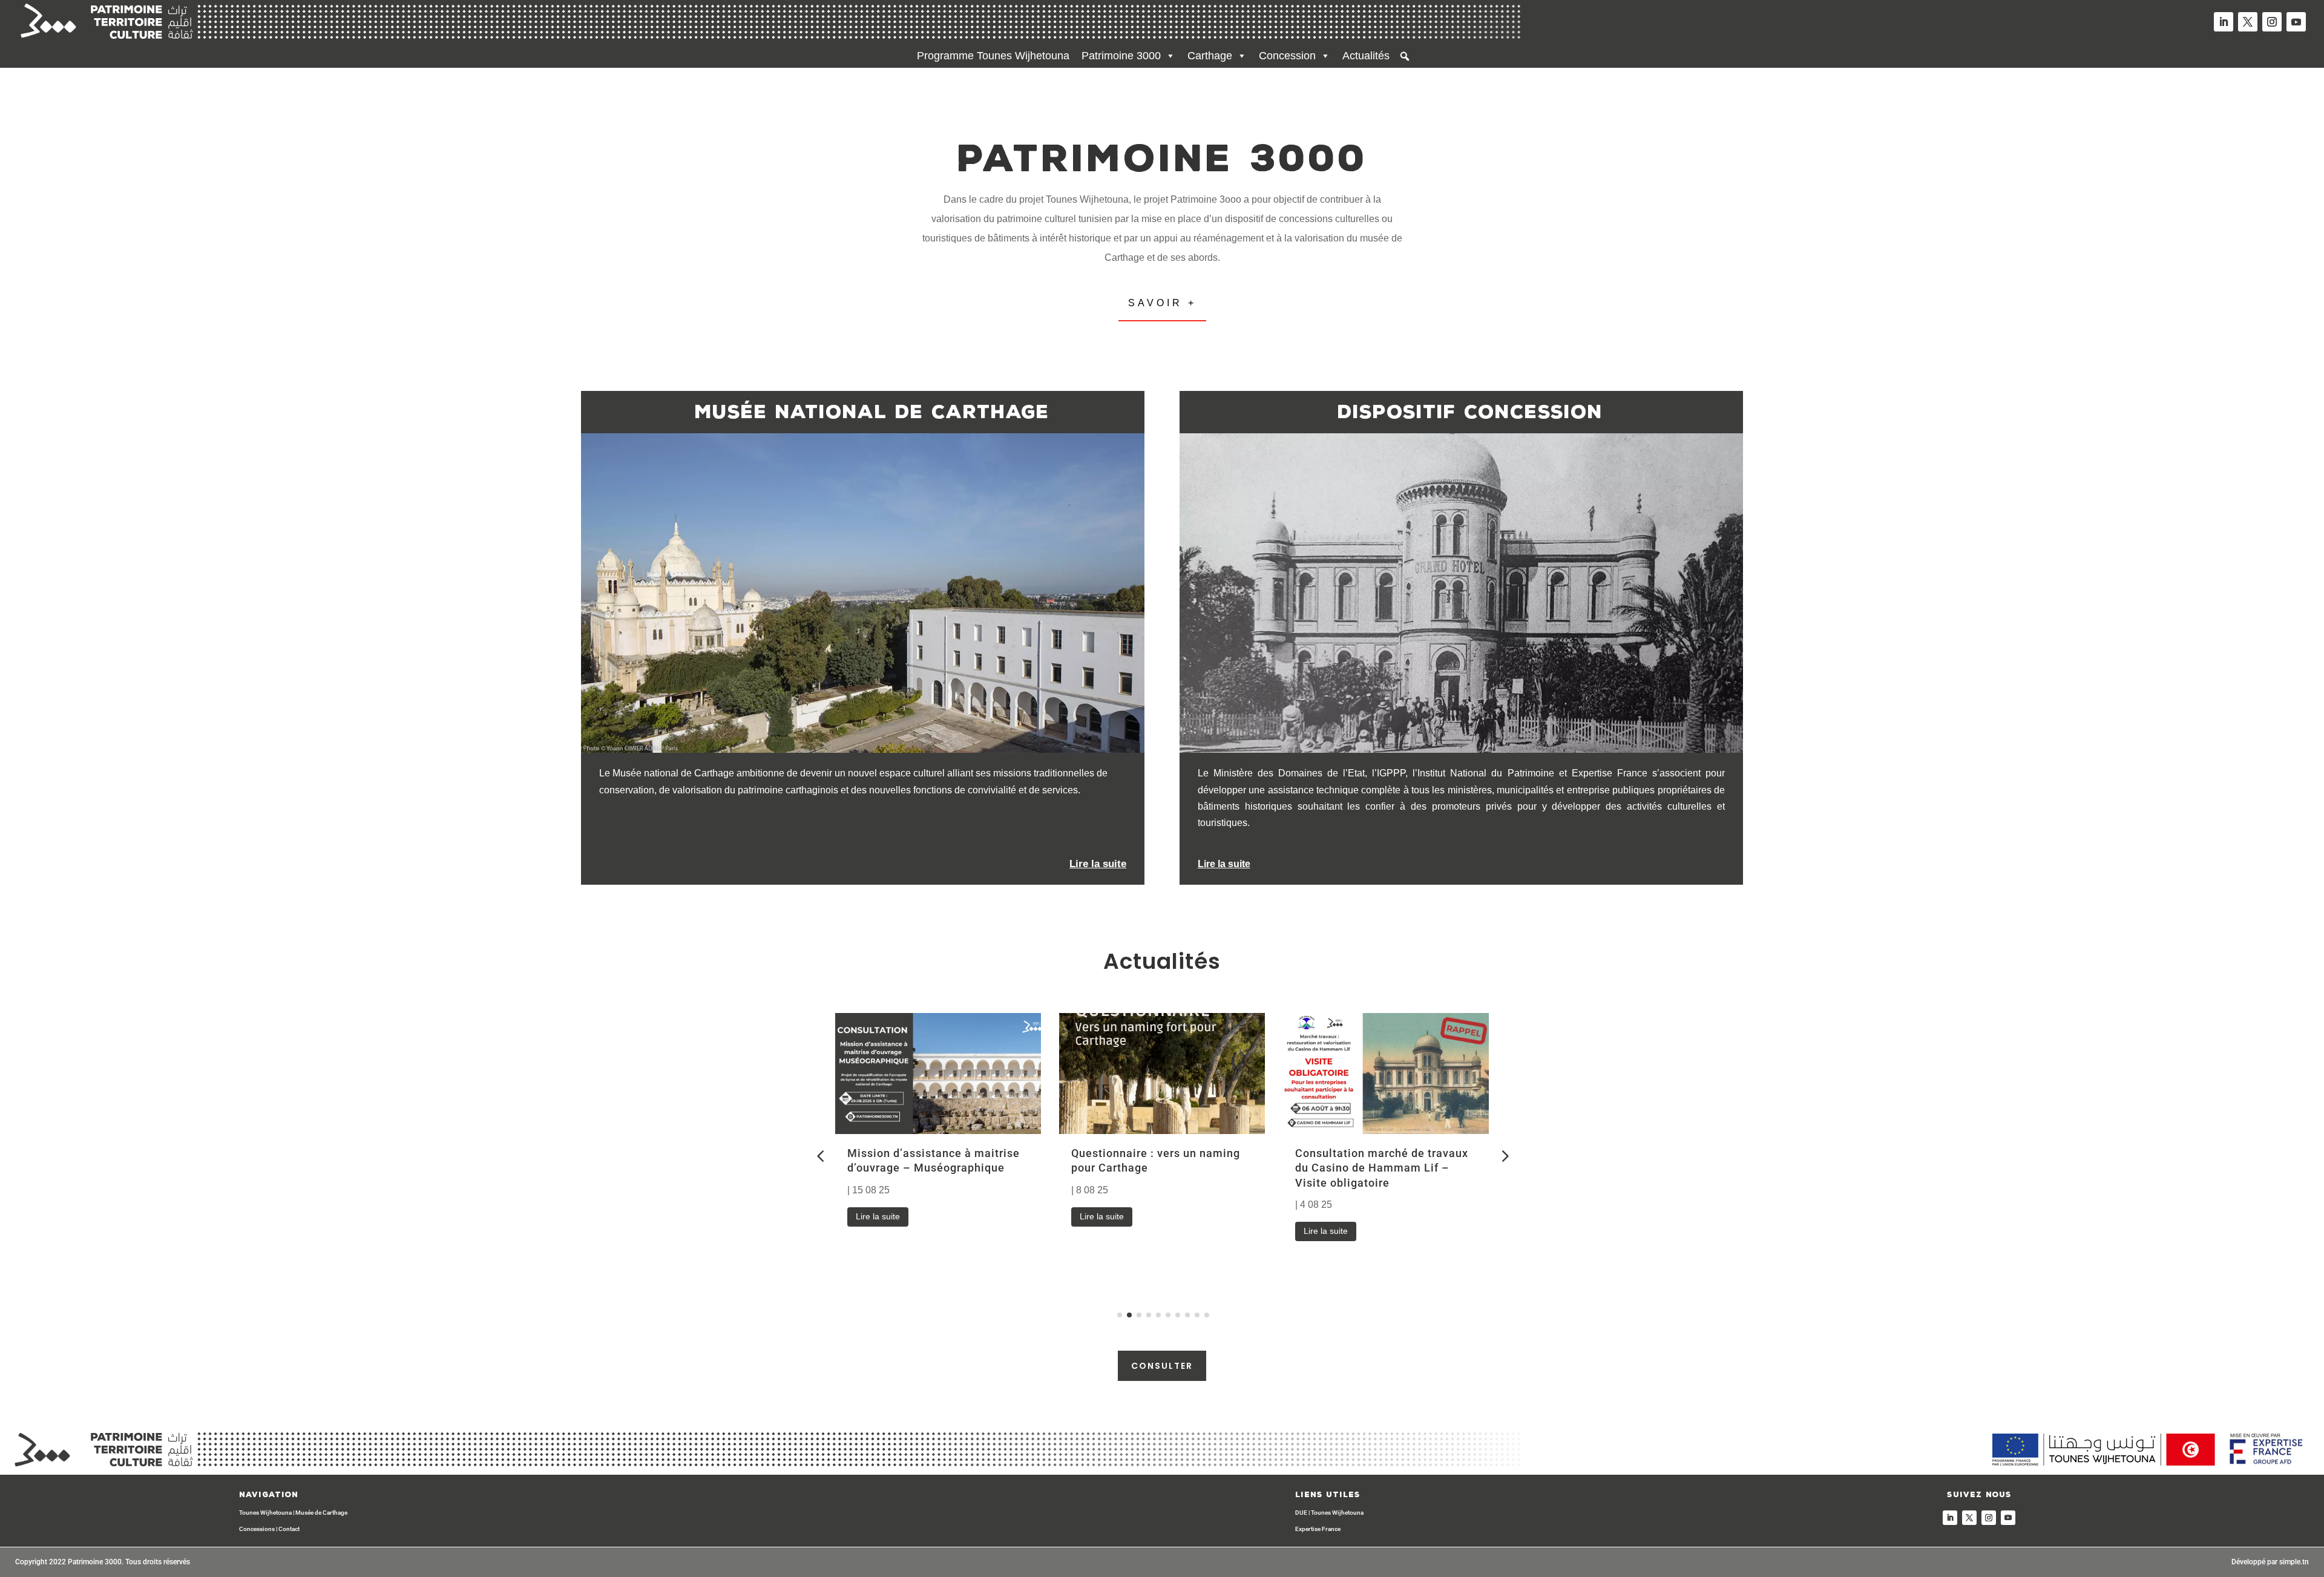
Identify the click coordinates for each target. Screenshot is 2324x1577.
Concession (1287, 56)
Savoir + (1162, 303)
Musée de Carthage (321, 1513)
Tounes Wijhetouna (265, 1513)
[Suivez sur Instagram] (2272, 22)
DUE (1301, 1513)
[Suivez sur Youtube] (2296, 22)
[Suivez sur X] (2248, 22)
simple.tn (2294, 1562)
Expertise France (1318, 1529)
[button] (1405, 56)
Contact (289, 1529)
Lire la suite (878, 1216)
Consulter (1162, 1366)
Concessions (257, 1529)
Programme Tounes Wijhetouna (993, 56)
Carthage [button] (1210, 56)
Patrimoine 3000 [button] (1121, 56)
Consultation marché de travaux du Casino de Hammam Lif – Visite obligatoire (1382, 1168)
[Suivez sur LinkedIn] (2224, 22)
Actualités (1366, 56)
